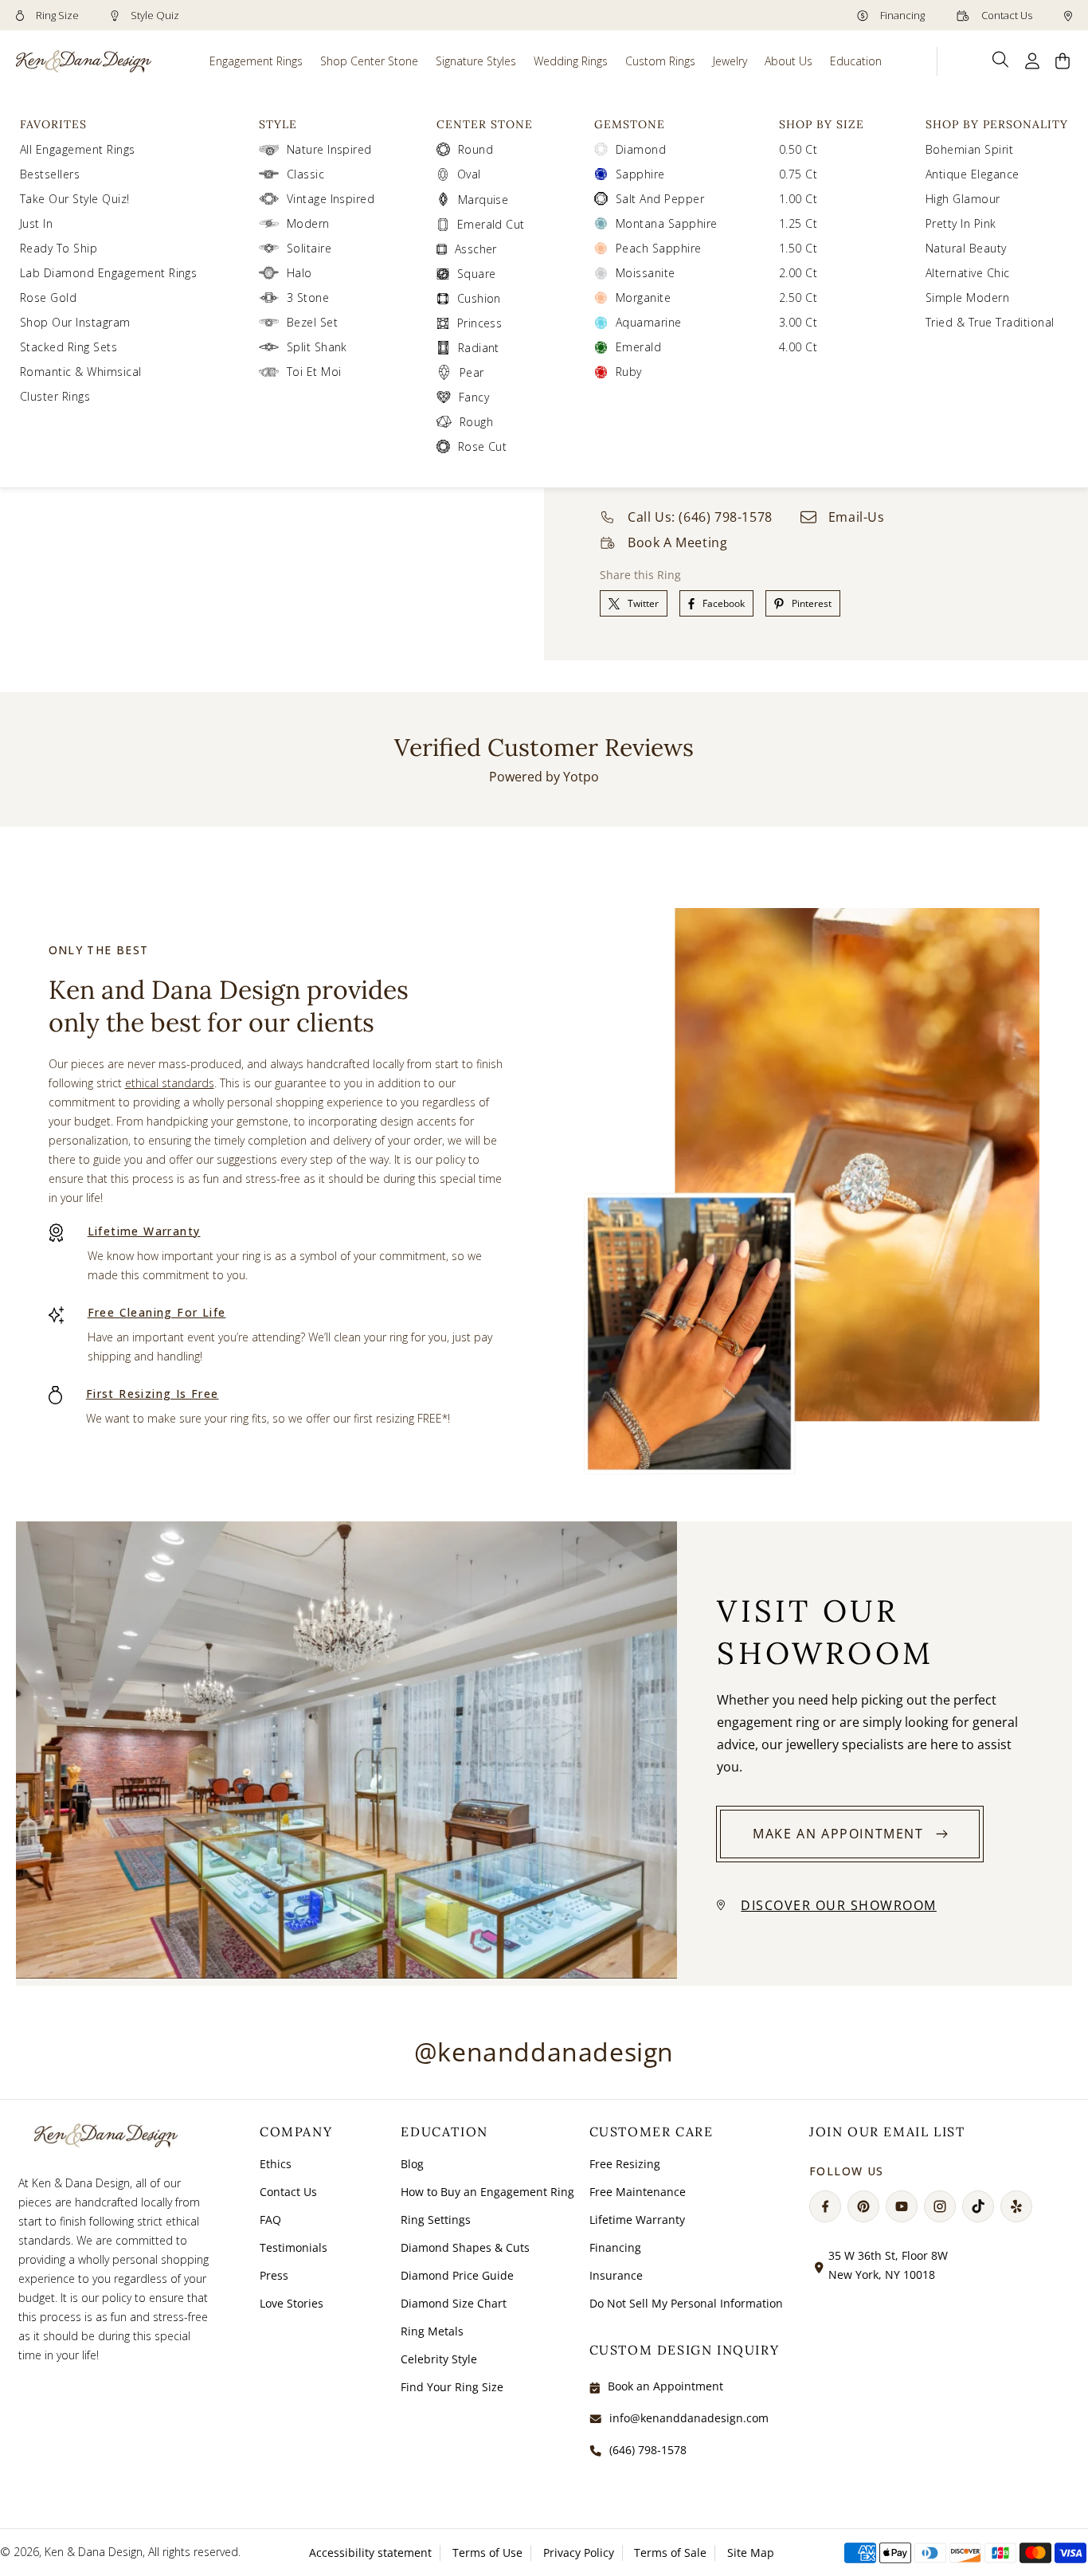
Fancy (474, 397)
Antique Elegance (973, 174)
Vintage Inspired (331, 199)
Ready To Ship (59, 248)
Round (476, 149)
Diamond (641, 149)
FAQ (270, 2220)
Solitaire (309, 248)
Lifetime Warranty (144, 1231)
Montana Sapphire (667, 223)
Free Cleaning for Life (157, 1312)
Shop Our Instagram (75, 322)
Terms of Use (487, 2553)
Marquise (483, 200)
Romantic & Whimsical (81, 372)
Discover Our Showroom (839, 1905)
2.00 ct (798, 273)
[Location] (1068, 15)
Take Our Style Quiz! (75, 199)
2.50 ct (798, 298)
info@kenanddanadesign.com (689, 2418)
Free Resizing (625, 2164)
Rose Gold (48, 298)
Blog (412, 2164)
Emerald (638, 347)
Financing (901, 15)
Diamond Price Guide (457, 2275)
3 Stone (308, 298)
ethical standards (170, 1083)
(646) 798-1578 (648, 2450)
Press (274, 2275)
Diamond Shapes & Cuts (465, 2247)
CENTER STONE (485, 124)
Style (278, 124)
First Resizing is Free (153, 1394)
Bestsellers (50, 174)
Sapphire (640, 174)
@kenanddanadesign (544, 2051)
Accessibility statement (370, 2553)
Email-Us (857, 517)
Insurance (616, 2275)
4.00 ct (798, 347)
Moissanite (646, 273)
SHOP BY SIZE (822, 124)
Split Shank (317, 347)
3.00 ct (798, 322)
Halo (299, 273)
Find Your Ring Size (452, 2387)
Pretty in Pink (961, 223)
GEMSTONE (630, 124)
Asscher (476, 249)
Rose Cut (483, 446)
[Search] (1001, 60)
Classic (305, 174)
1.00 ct (798, 199)
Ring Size (56, 15)
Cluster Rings (55, 396)
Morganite (643, 298)
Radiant (479, 348)
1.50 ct (798, 248)
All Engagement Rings (78, 149)
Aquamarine (649, 322)
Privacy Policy (579, 2553)
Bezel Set (312, 322)
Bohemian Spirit (969, 149)
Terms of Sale (670, 2553)
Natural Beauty (966, 248)
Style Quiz (154, 15)
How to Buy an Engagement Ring (487, 2192)
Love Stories (292, 2303)
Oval (469, 174)
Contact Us (1006, 15)
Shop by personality (997, 124)
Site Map (751, 2553)
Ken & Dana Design (94, 2552)
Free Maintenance (638, 2192)
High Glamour (963, 199)
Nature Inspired (329, 149)
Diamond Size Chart (454, 2303)
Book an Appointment (665, 2386)
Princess (480, 323)
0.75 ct (798, 174)
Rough (476, 422)
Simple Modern (967, 298)
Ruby (629, 372)
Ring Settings (436, 2220)
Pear (472, 372)
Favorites (53, 124)
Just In (36, 223)
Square (477, 274)
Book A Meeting (677, 542)
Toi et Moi (314, 372)
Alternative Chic (968, 273)
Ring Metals (432, 2331)
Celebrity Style (439, 2359)
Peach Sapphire (659, 248)
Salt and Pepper (660, 199)
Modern (308, 223)
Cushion (479, 298)
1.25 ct (798, 223)
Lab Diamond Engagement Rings (108, 273)
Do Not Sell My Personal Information (686, 2303)
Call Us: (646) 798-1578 (700, 517)
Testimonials (294, 2247)
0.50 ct (798, 149)
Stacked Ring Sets (68, 347)
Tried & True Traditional (990, 322)
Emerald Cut (491, 224)
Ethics (276, 2164)
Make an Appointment (838, 1834)
